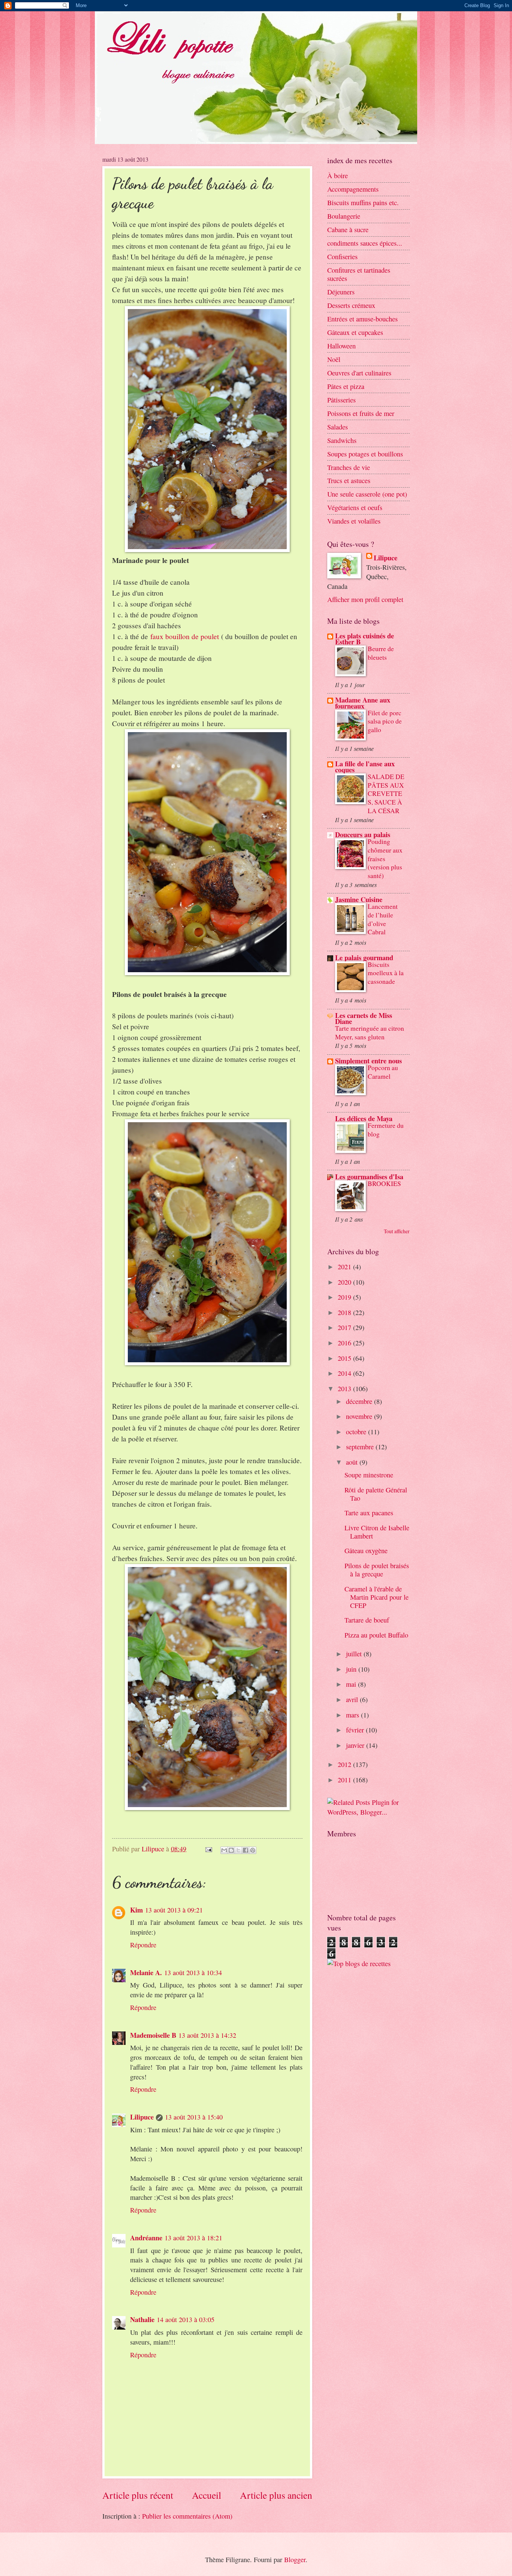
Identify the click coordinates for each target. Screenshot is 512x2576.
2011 (345, 1780)
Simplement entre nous (368, 1061)
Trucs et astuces (349, 480)
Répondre (143, 1945)
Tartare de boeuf (367, 1620)
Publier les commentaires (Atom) (187, 2516)
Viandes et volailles (354, 521)
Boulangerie (344, 216)
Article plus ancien (276, 2495)
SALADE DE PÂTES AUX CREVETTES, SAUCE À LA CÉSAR (386, 794)
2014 (345, 1373)
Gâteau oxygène (366, 1551)
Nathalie (142, 2319)
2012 (345, 1764)
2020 (345, 1282)
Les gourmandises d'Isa (369, 1176)
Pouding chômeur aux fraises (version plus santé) (385, 859)
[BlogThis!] (231, 1850)
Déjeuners (341, 292)
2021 (345, 1267)
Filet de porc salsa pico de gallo (385, 721)
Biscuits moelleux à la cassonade (386, 973)
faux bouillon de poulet (185, 636)
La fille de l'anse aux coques (365, 766)
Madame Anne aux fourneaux (363, 703)
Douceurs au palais (363, 834)
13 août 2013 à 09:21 (174, 1910)
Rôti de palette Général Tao (376, 1494)
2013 (345, 1389)
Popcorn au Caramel (383, 1072)
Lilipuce (142, 2117)
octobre (357, 1432)
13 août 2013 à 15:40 (194, 2117)
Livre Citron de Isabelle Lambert (377, 1532)
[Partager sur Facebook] (246, 1850)
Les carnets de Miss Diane (364, 1018)
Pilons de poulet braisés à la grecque (377, 1570)
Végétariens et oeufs (355, 507)
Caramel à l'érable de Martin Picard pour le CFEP (377, 1597)
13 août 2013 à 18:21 (193, 2238)
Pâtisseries (341, 400)
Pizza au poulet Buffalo (376, 1635)
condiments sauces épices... (365, 243)
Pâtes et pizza (346, 386)
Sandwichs (342, 440)
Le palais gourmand (364, 957)
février (356, 1730)
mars (353, 1715)
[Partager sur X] (238, 1850)
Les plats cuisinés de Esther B (365, 639)
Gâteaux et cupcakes (355, 332)
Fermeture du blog (386, 1130)
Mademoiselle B (153, 2035)
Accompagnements (353, 189)
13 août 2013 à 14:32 (207, 2035)
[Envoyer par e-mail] (224, 1850)
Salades (338, 427)
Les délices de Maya (364, 1118)
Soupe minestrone (369, 1475)
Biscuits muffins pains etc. (363, 203)
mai (352, 1684)
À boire (338, 176)
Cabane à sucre (348, 230)
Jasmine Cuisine (359, 899)
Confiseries (342, 257)
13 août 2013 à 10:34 (193, 1973)
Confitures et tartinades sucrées (359, 274)
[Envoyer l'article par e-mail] (208, 1849)
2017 (345, 1327)
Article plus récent (138, 2495)
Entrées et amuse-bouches (362, 319)
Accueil (207, 2495)
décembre (360, 1401)
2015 (345, 1358)
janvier (356, 1745)
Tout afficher (397, 1231)
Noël (334, 359)
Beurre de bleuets (381, 653)
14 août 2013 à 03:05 (186, 2319)
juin (352, 1669)
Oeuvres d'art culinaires (359, 373)
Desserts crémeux (351, 305)
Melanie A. (146, 1972)
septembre (361, 1447)
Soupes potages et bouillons (365, 454)
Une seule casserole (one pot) (367, 494)
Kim (136, 1910)
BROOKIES (384, 1184)
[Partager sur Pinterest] (253, 1850)
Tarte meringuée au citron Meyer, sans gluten (370, 1033)
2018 (345, 1312)
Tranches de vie (349, 467)
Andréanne (146, 2237)
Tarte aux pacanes (369, 1513)
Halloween (341, 346)
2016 (345, 1343)
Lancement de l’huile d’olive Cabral (383, 919)
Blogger (295, 2559)
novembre (360, 1416)
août (353, 1462)
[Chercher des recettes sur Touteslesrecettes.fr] (359, 1964)
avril (353, 1699)
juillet (355, 1654)
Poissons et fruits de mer (361, 413)
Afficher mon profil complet (365, 599)
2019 (345, 1297)
